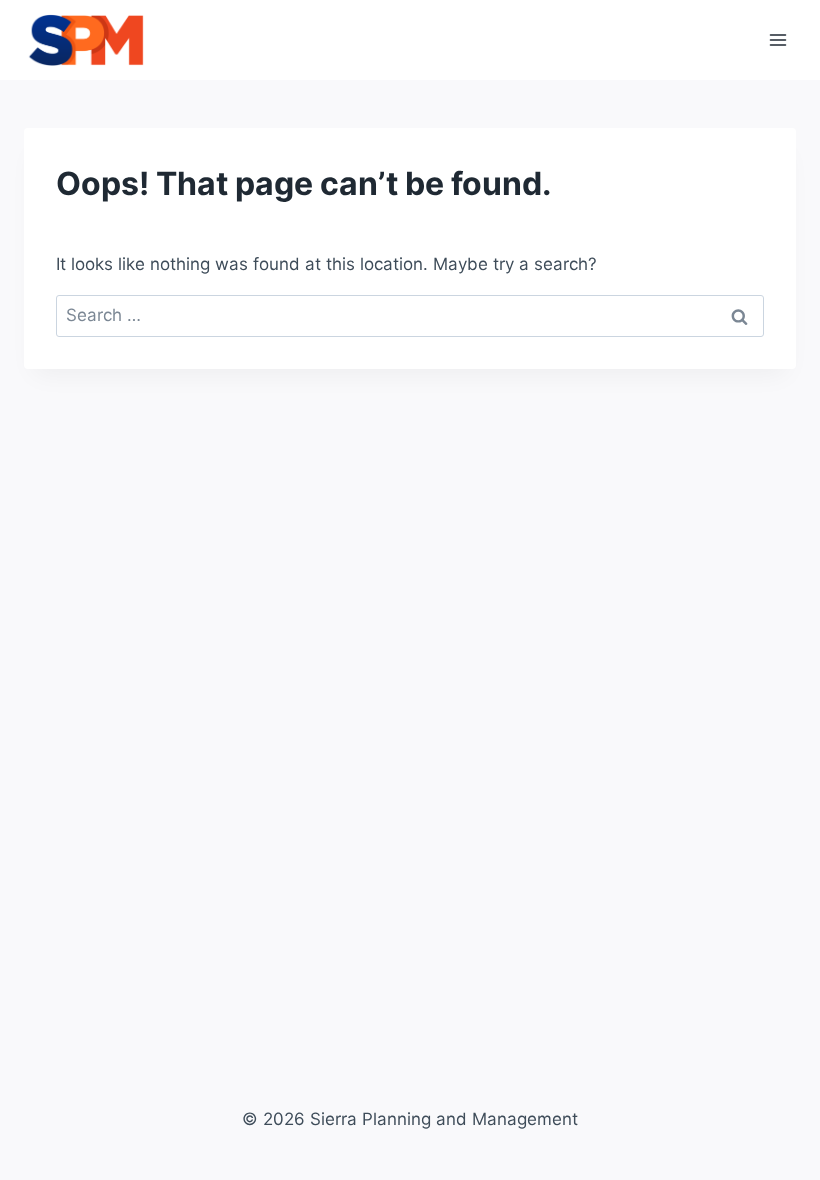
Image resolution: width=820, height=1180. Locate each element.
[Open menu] (777, 39)
